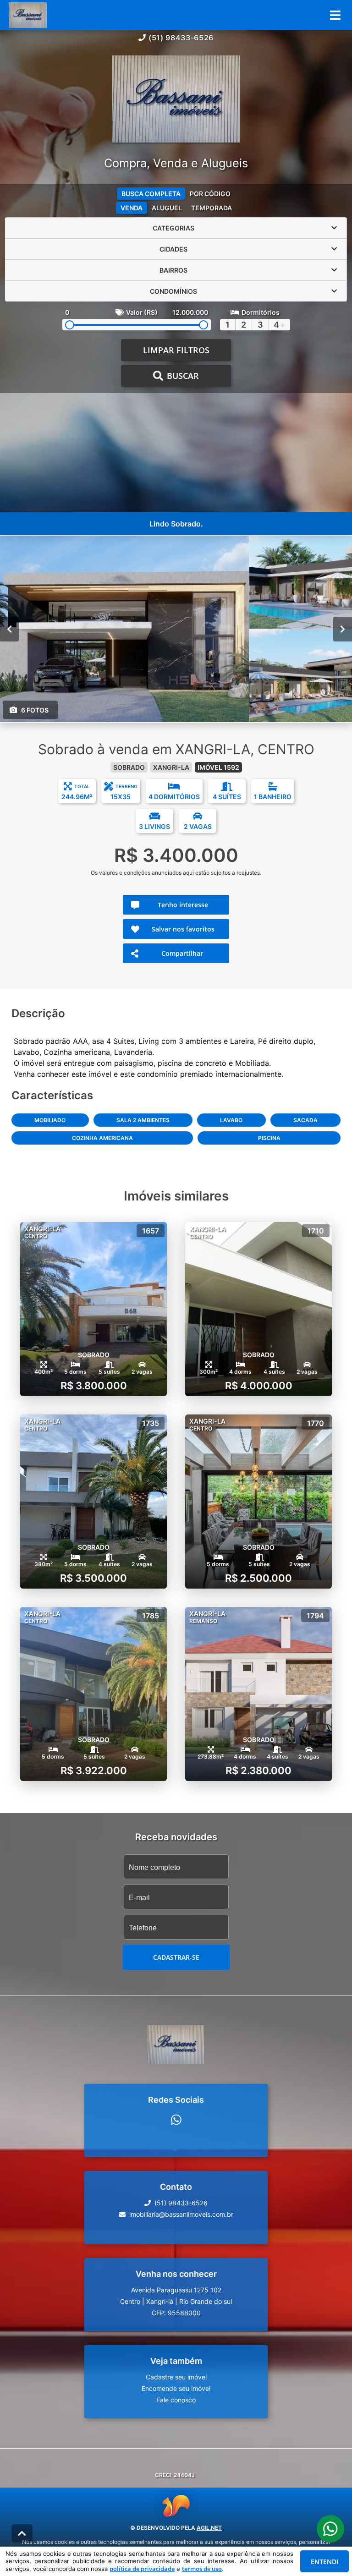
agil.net (209, 2528)
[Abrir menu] (335, 15)
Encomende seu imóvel (176, 2388)
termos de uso (202, 2569)
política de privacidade (142, 2569)
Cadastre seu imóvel (176, 2377)
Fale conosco (176, 2400)
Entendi (324, 2562)
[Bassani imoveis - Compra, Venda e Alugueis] (176, 100)
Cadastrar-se (176, 1957)
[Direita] (343, 629)
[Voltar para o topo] (22, 2533)
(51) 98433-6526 (181, 38)
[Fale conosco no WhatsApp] (176, 2120)
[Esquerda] (9, 629)
